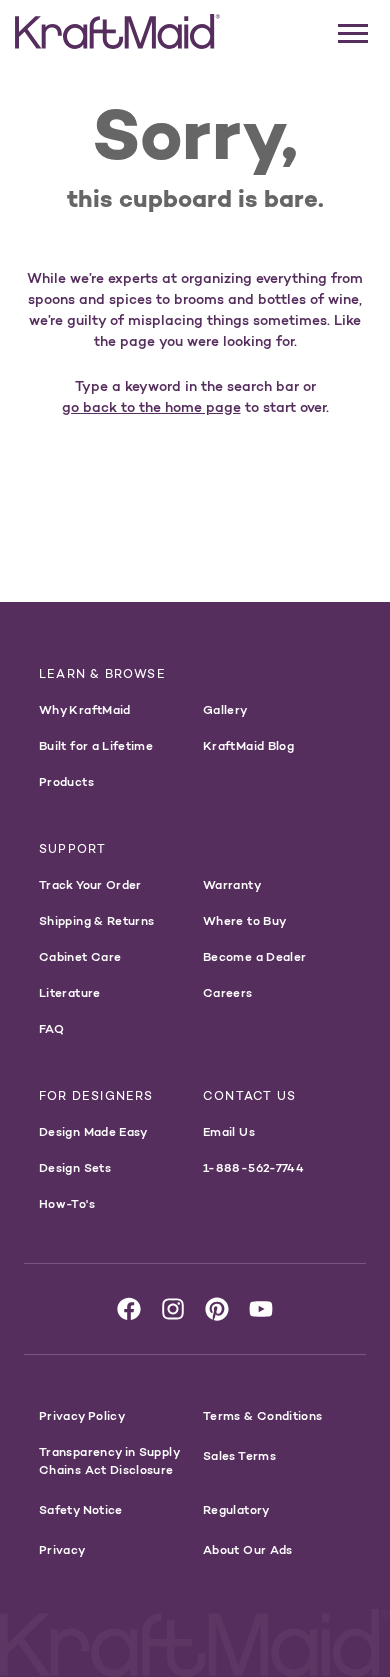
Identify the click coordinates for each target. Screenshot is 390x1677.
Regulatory (236, 1509)
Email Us (229, 1131)
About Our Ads (248, 1549)
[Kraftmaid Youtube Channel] (261, 1309)
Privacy (62, 1549)
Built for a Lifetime (96, 745)
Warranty (232, 884)
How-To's (67, 1203)
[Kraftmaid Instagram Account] (173, 1309)
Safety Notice (81, 1509)
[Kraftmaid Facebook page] (129, 1309)
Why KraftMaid (85, 709)
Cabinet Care (80, 956)
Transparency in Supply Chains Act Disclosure (109, 1460)
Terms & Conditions (262, 1415)
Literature (70, 992)
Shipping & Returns (96, 920)
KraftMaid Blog (248, 745)
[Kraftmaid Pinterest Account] (217, 1309)
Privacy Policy (82, 1415)
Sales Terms (239, 1455)
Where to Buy (244, 920)
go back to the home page (151, 407)
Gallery (225, 709)
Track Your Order (90, 884)
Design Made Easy (93, 1131)
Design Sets (75, 1167)
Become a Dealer (254, 956)
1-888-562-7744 (253, 1167)
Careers (228, 992)
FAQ (51, 1028)
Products (66, 781)
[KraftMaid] (117, 32)
